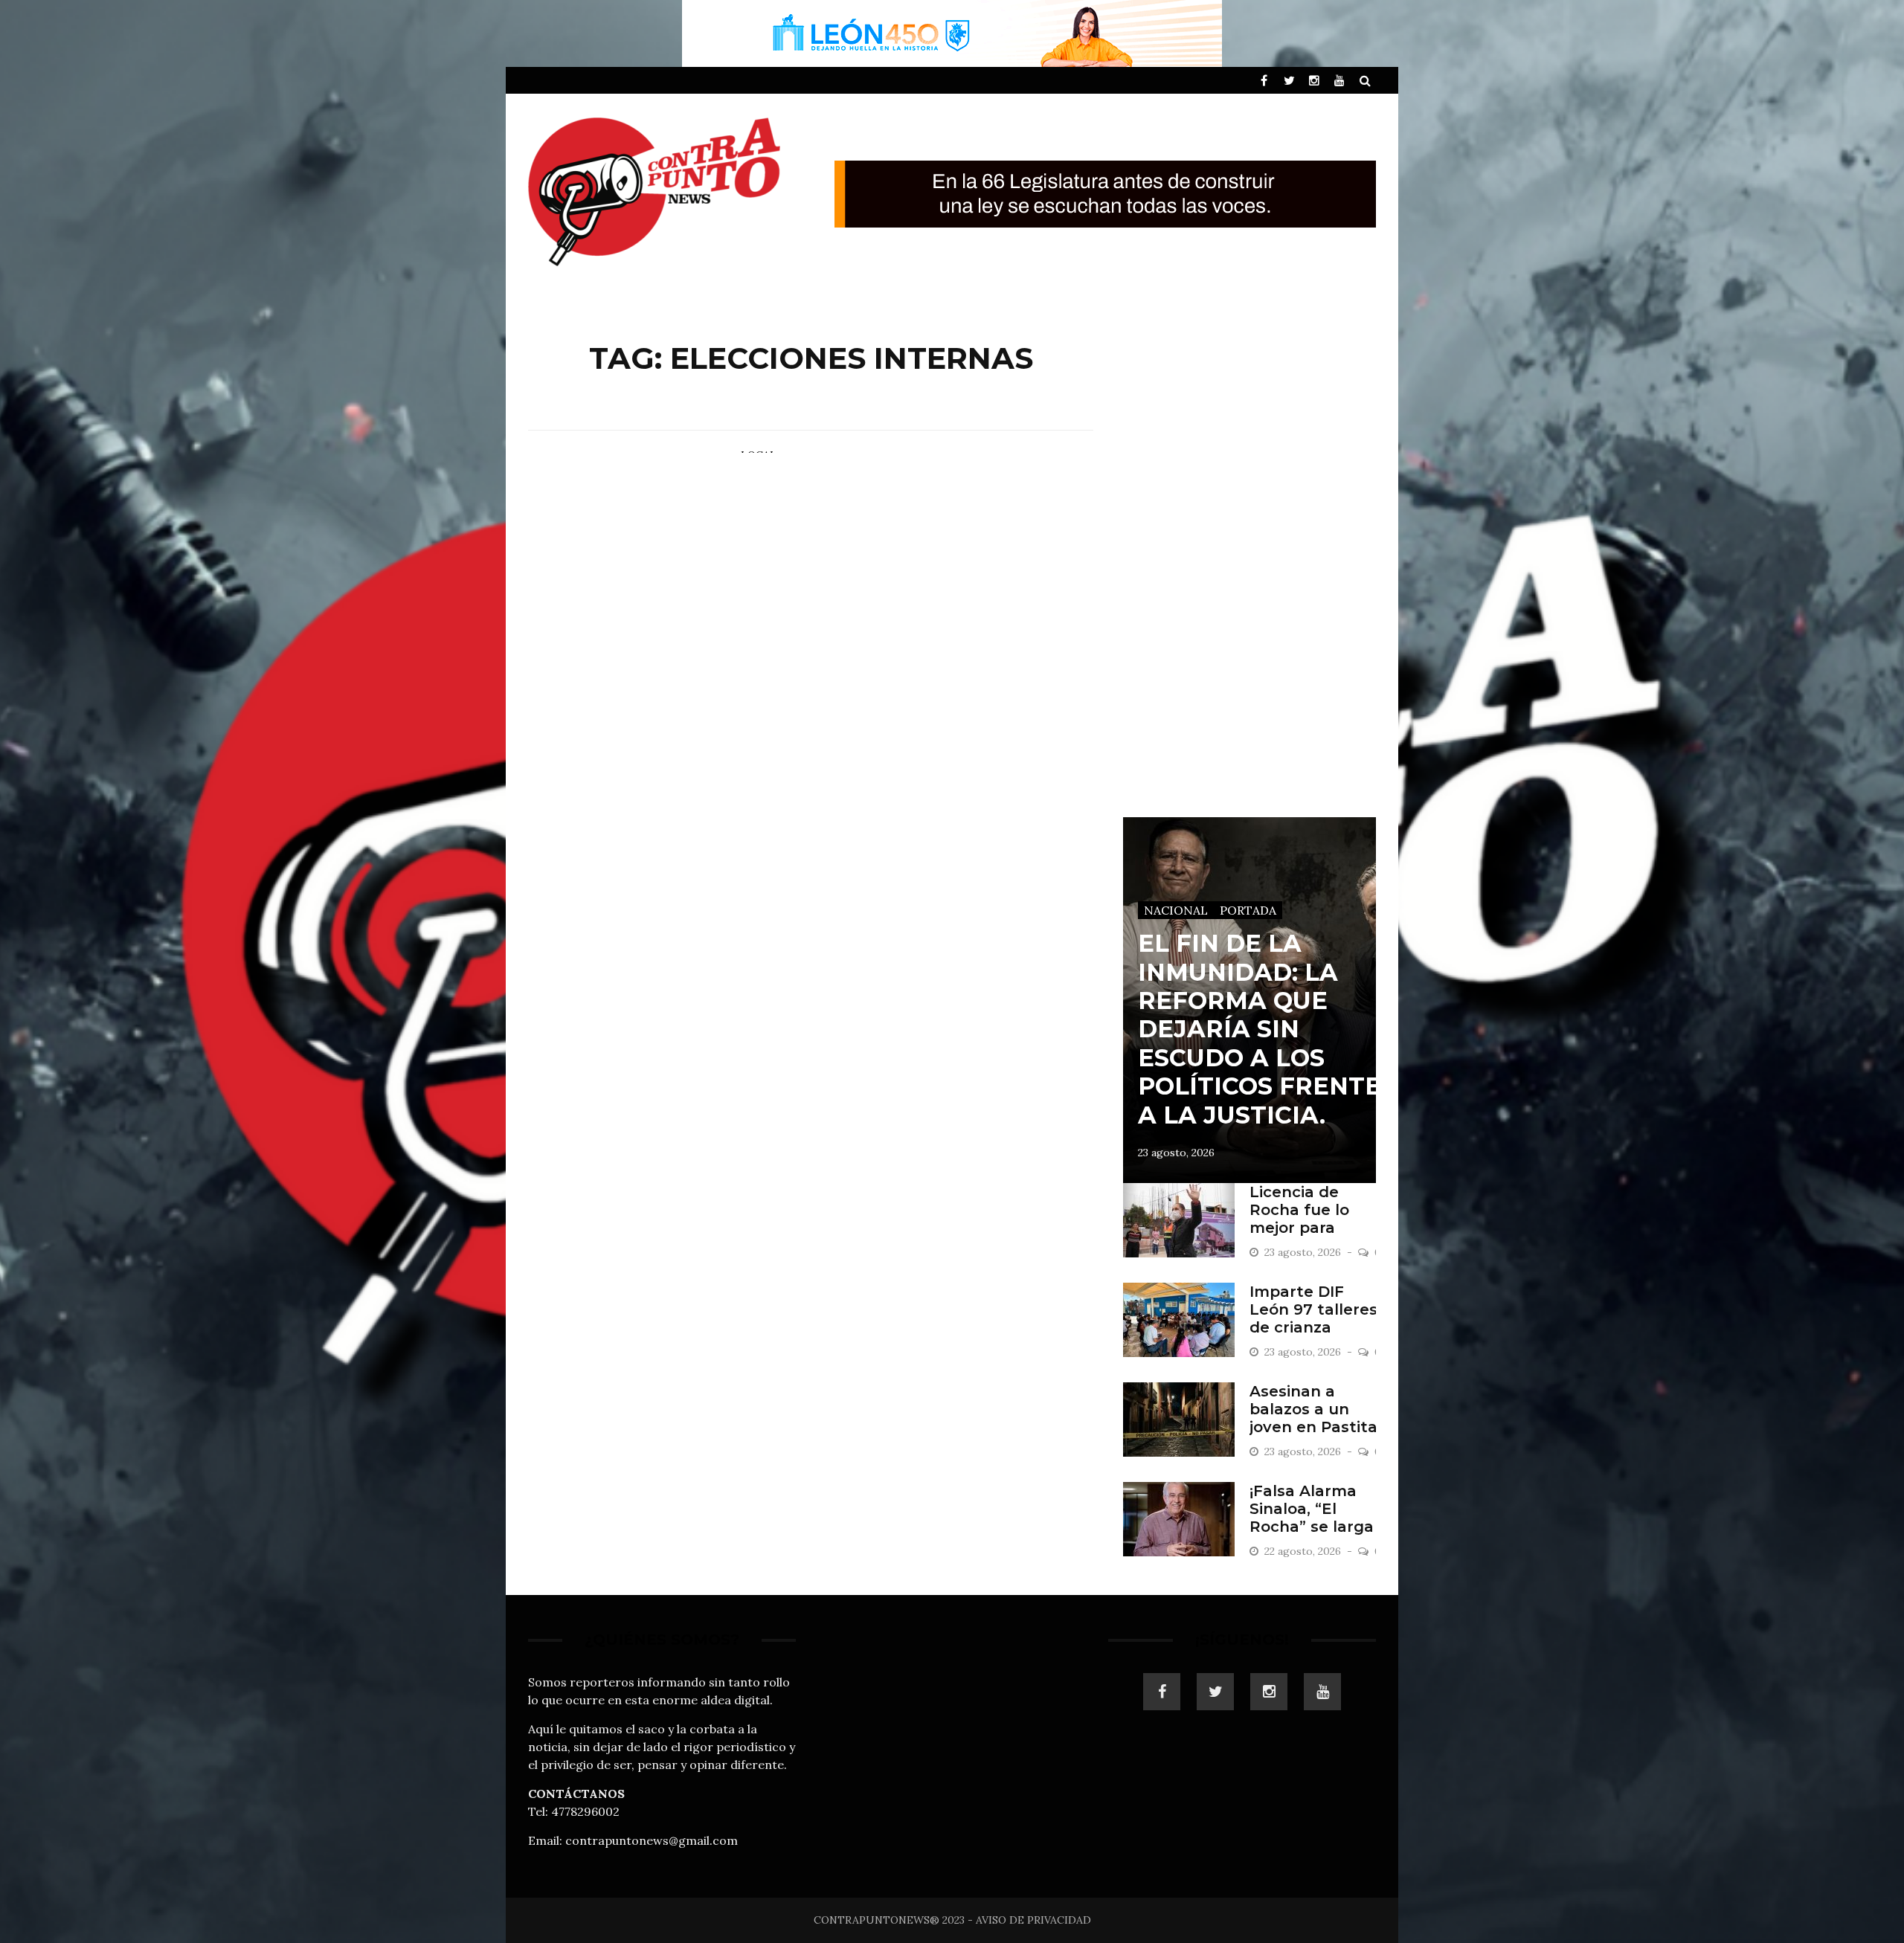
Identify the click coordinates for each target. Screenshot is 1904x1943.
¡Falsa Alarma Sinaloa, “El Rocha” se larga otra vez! (1312, 1518)
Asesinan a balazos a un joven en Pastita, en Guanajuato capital (1315, 1427)
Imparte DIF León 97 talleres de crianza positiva (1313, 1318)
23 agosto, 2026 (1176, 1153)
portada (1248, 910)
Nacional (1176, 910)
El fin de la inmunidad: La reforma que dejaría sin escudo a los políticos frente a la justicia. (1260, 1029)
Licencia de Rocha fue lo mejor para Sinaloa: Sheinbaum (1299, 1228)
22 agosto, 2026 (1304, 1551)
